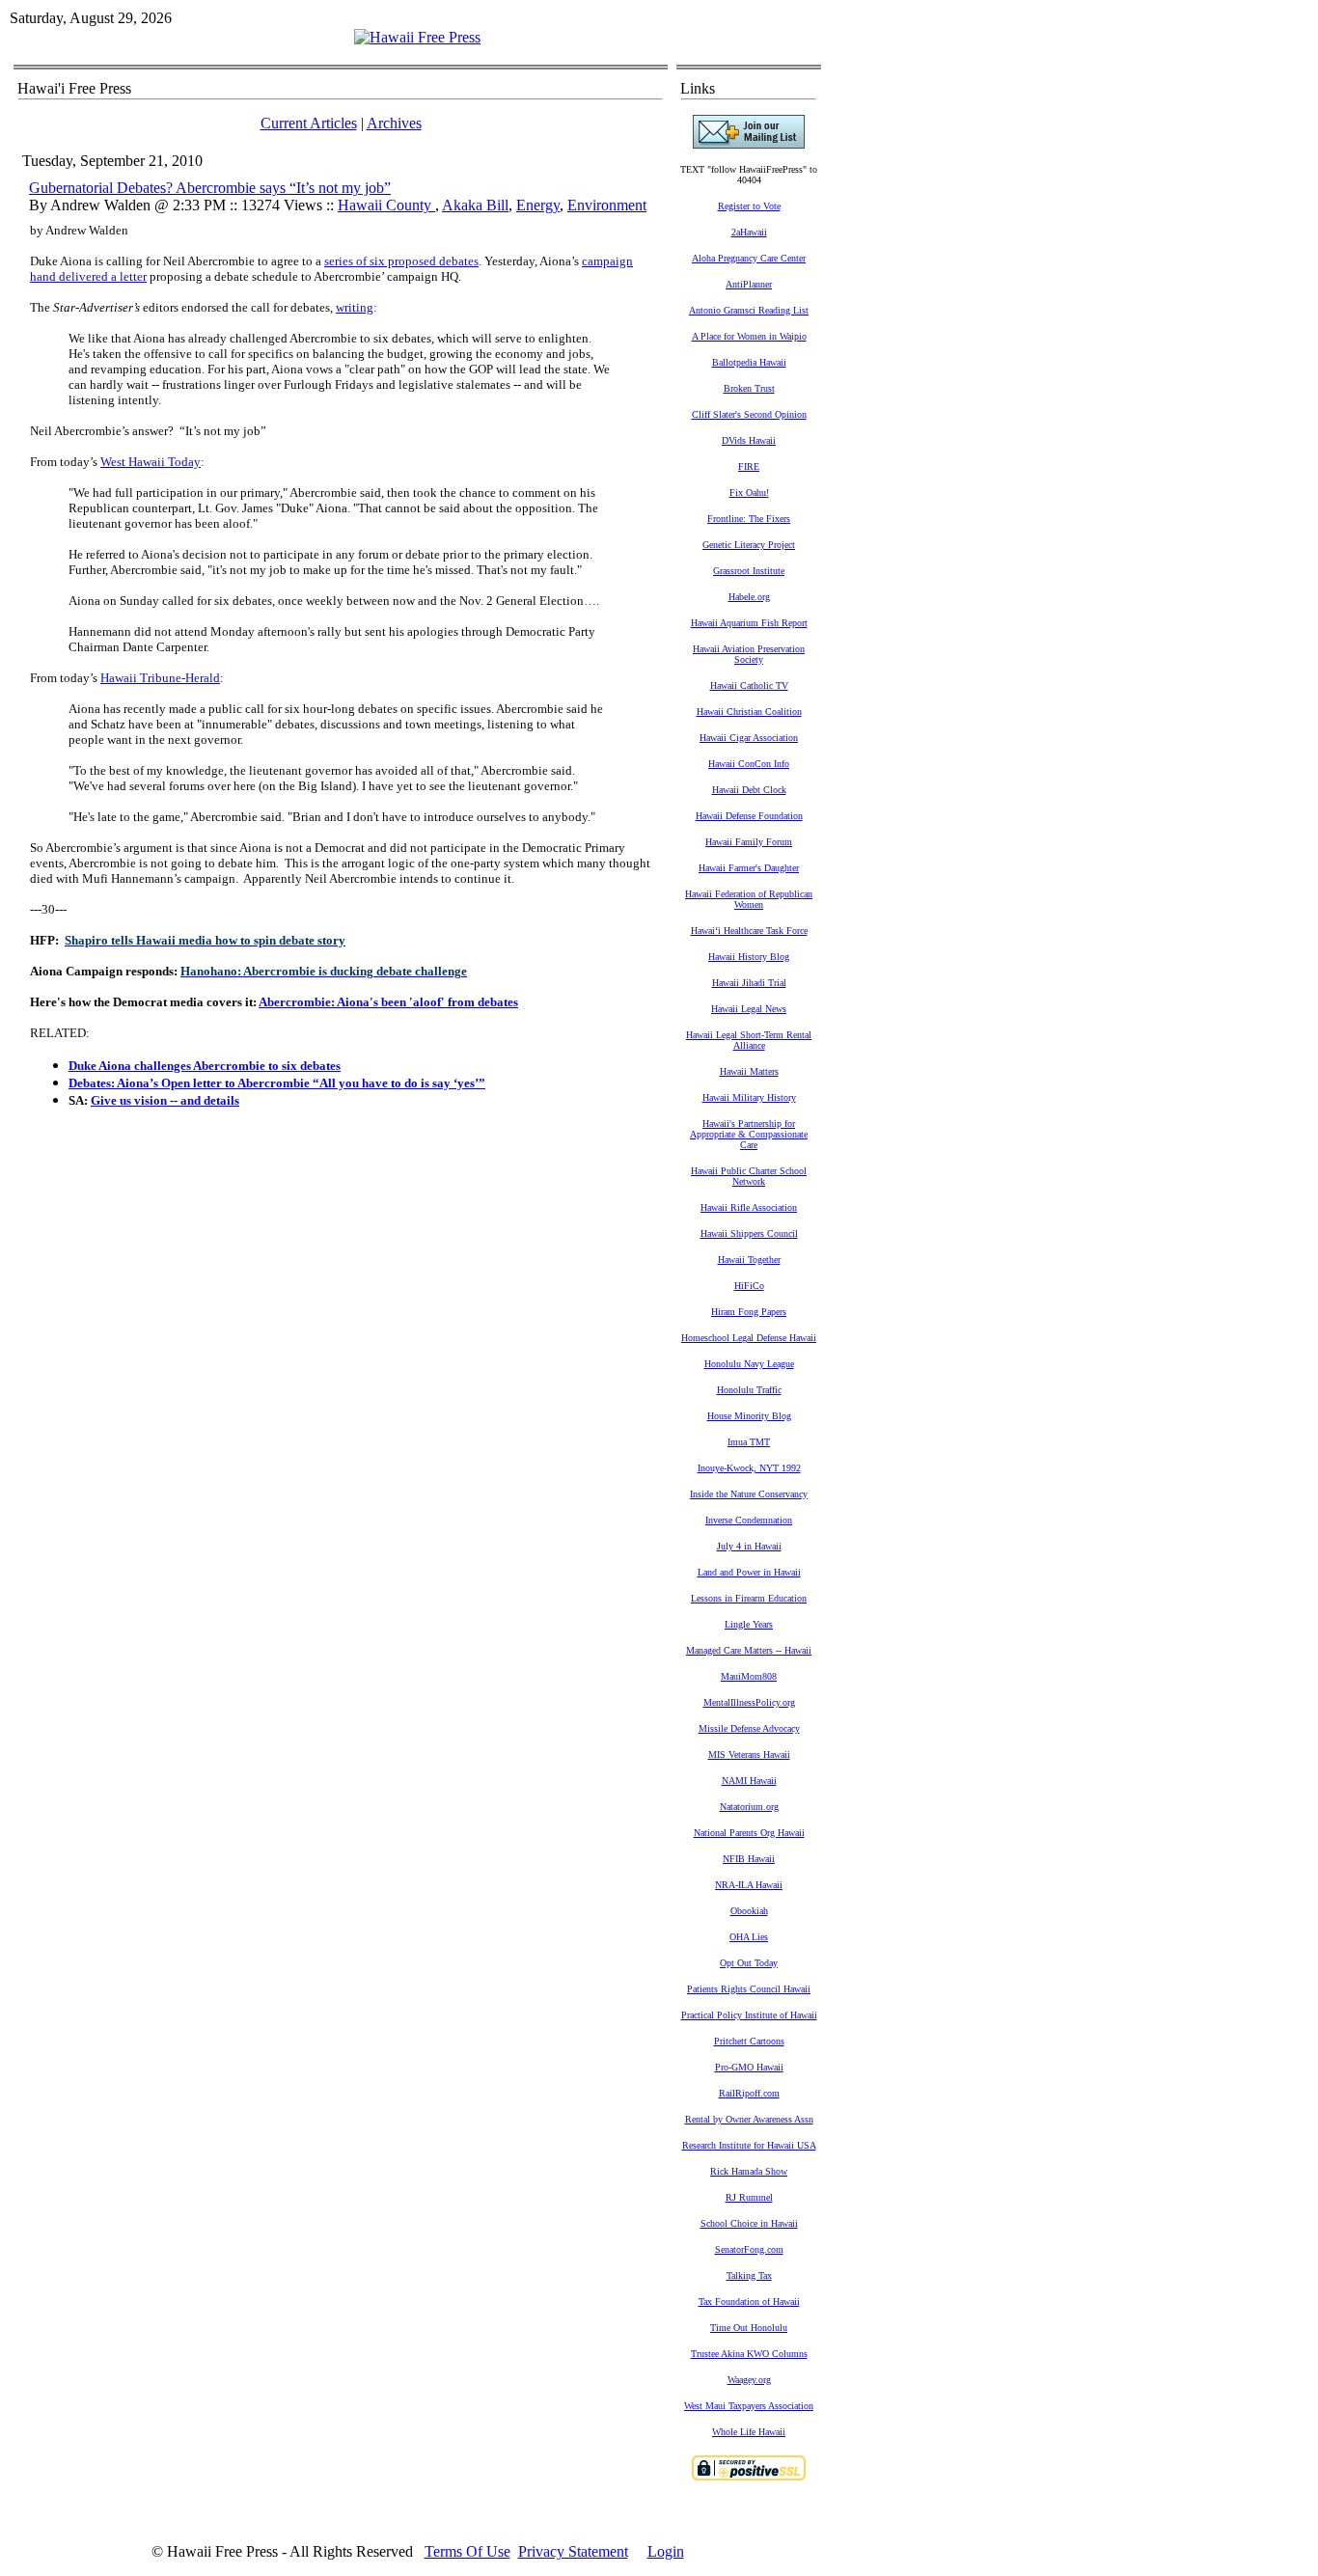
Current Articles (309, 123)
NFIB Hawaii (749, 1859)
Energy (538, 205)
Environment (607, 205)
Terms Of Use (467, 2551)
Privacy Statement (573, 2551)
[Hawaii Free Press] (417, 37)
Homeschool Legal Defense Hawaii (749, 1338)
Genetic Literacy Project (749, 545)
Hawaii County (386, 205)
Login (666, 2551)
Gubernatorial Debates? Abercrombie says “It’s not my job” (210, 188)
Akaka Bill (475, 205)
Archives (394, 123)
